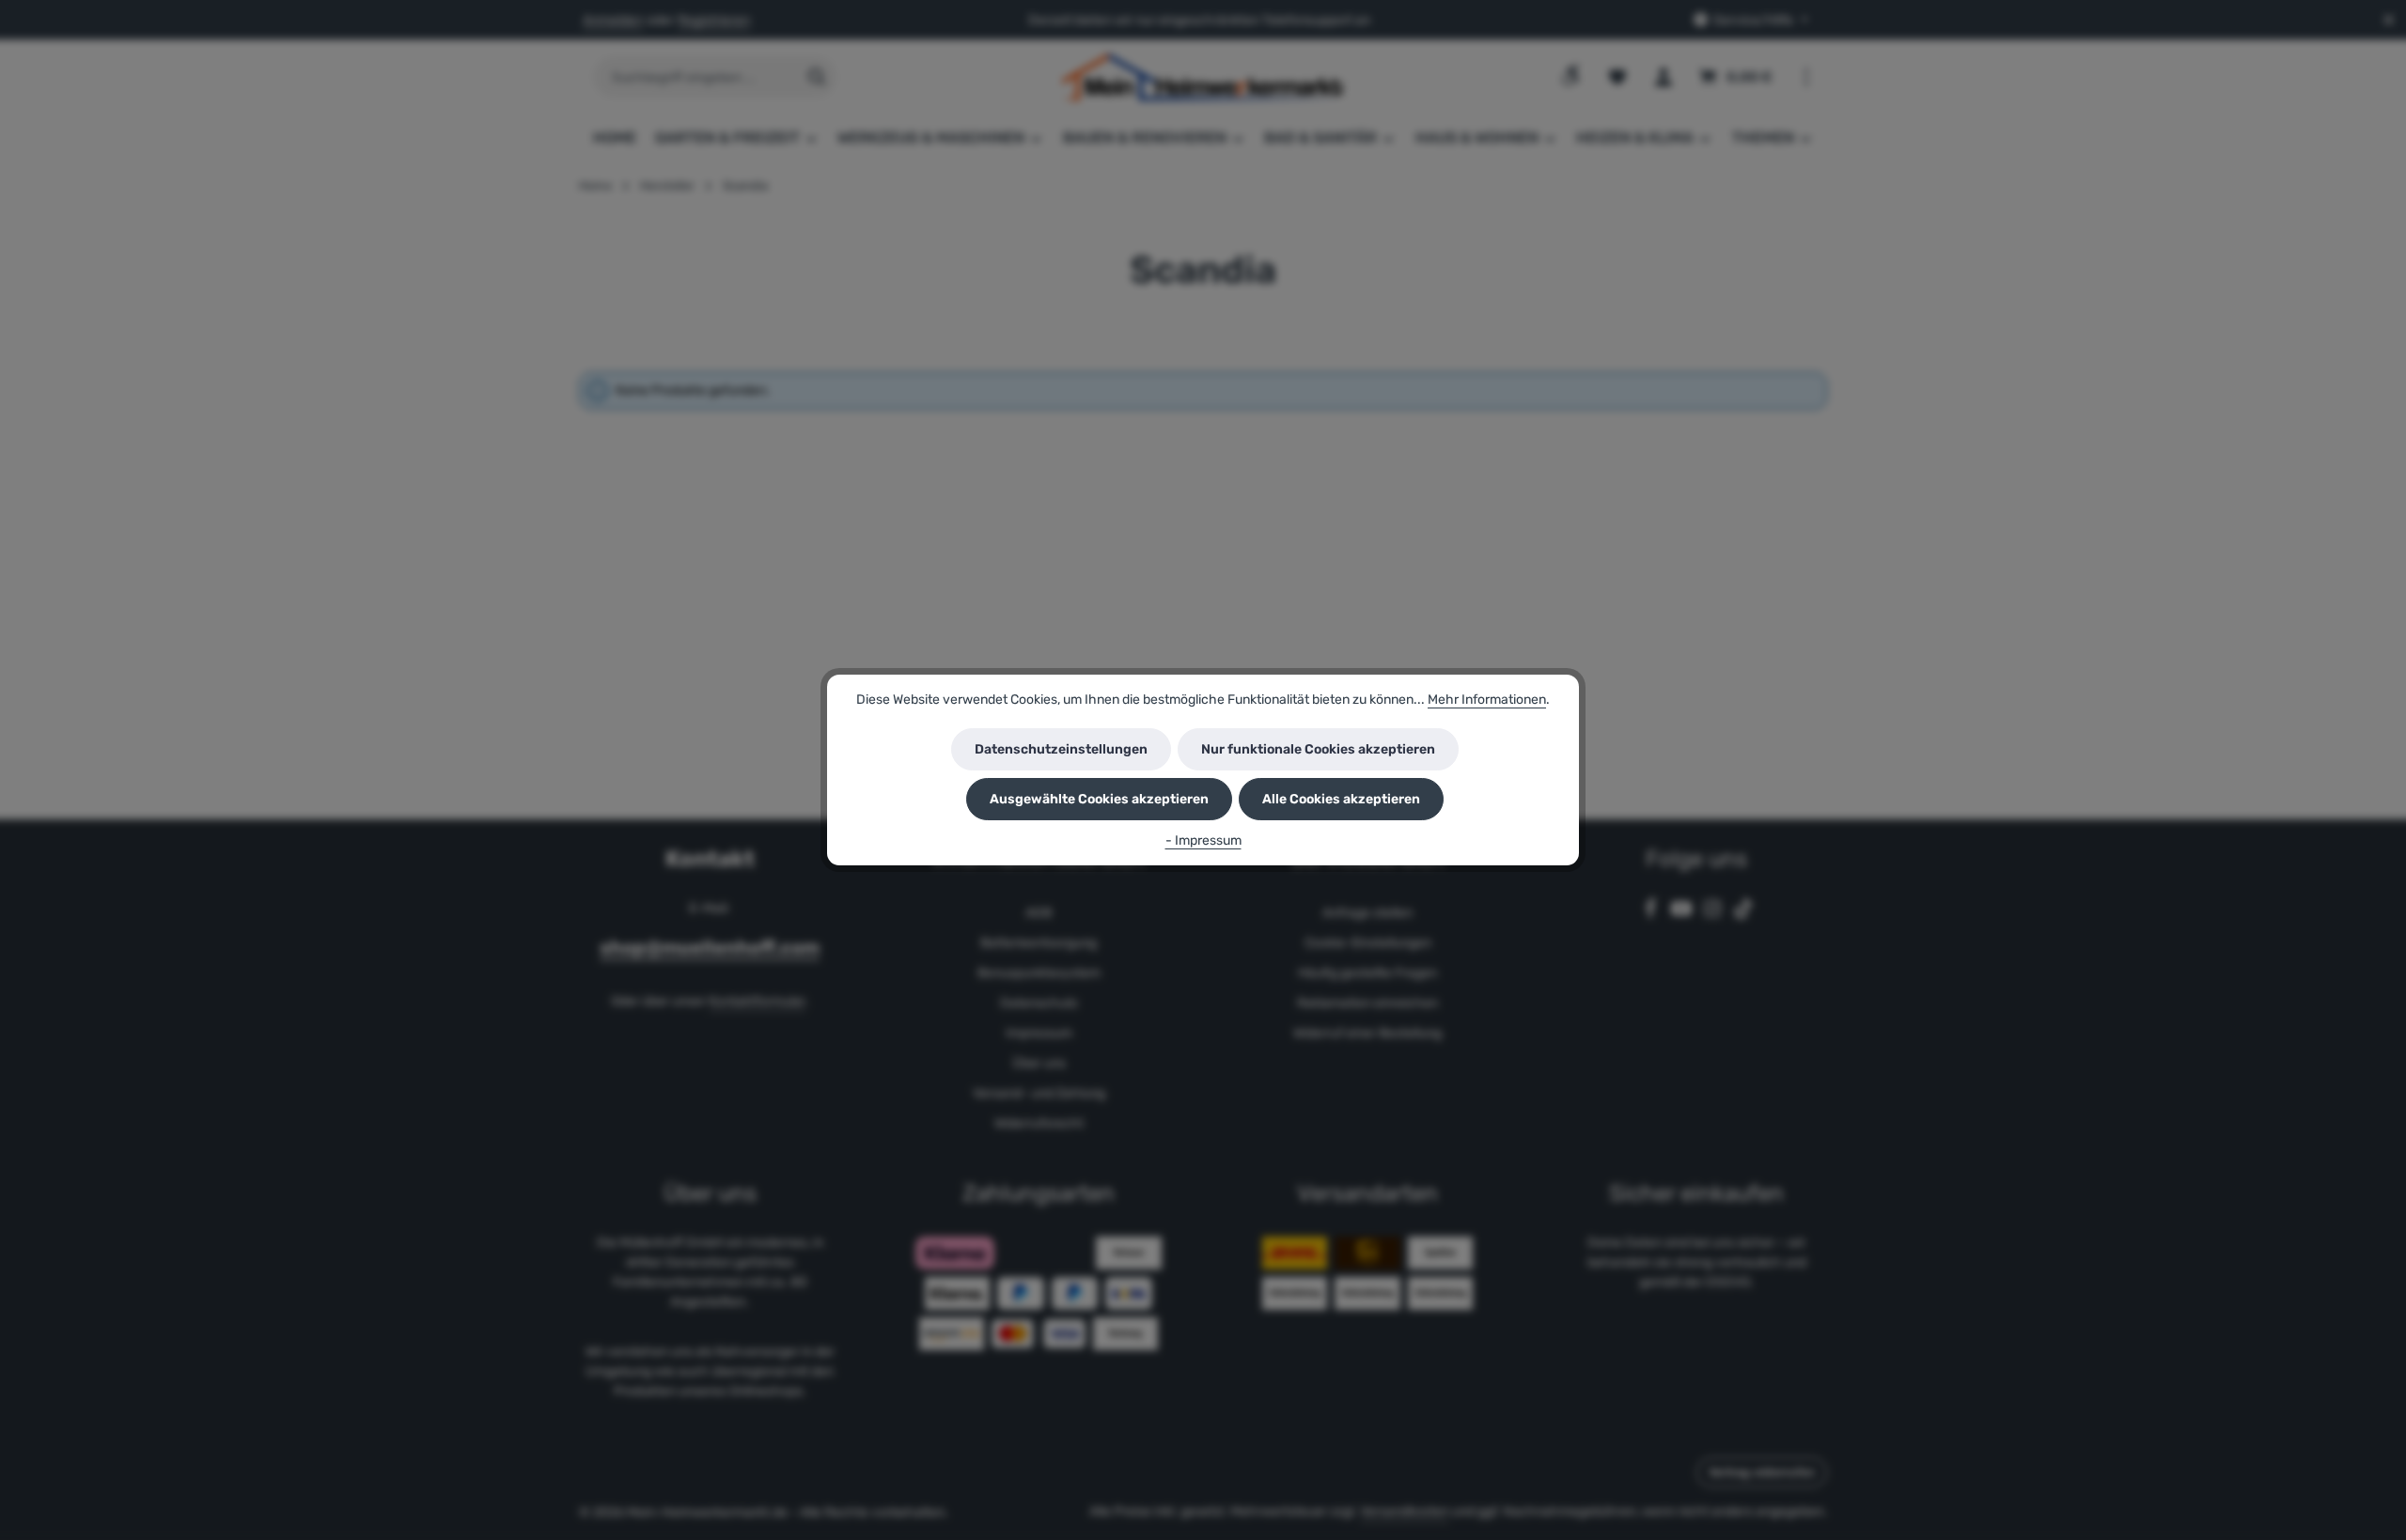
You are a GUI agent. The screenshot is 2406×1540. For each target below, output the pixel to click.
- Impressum (1203, 840)
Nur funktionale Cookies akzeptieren (1318, 749)
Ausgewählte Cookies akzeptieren (1099, 799)
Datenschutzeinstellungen (1061, 749)
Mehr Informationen (1487, 700)
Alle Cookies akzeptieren (1341, 799)
